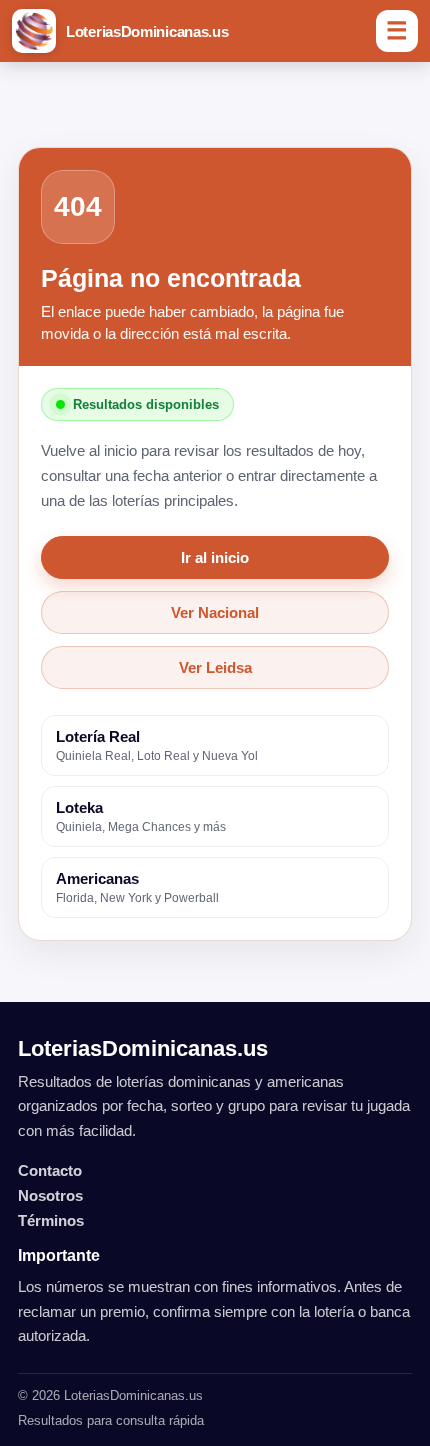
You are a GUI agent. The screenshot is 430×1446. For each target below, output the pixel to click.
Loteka (141, 816)
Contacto (50, 1170)
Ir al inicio (215, 557)
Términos (51, 1220)
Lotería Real (157, 745)
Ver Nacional (215, 612)
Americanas (137, 887)
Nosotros (50, 1195)
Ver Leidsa (215, 667)
